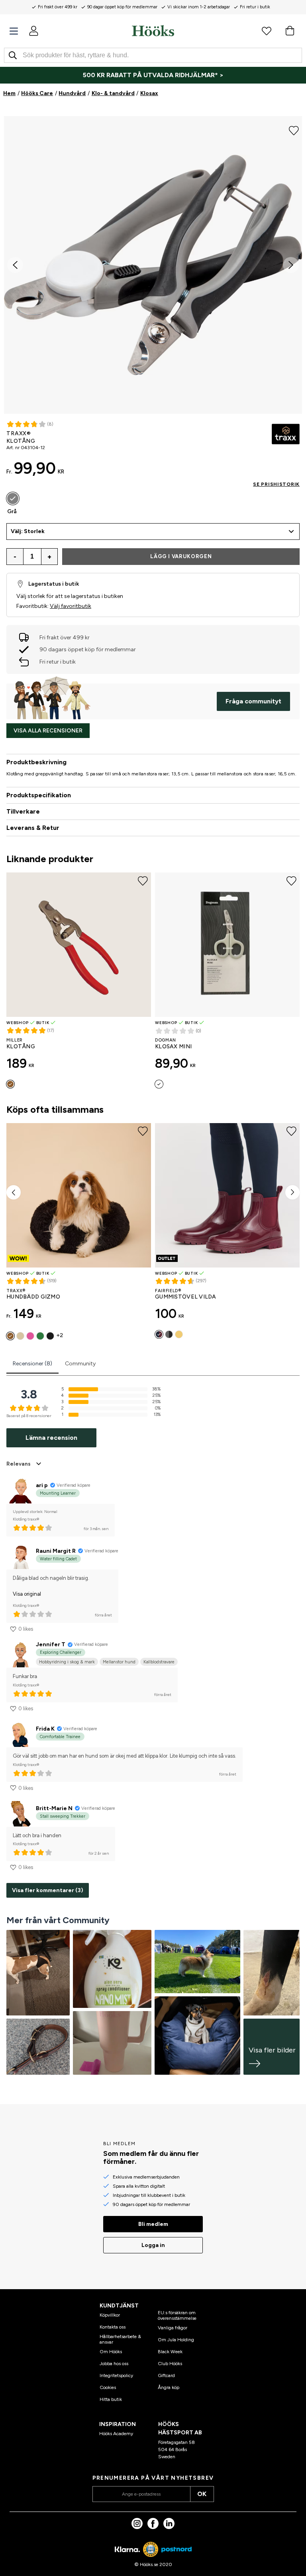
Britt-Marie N (54, 1808)
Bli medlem (153, 2224)
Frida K (45, 1729)
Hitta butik (111, 2399)
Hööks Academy (116, 2434)
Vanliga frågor (173, 2328)
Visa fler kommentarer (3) (48, 1890)
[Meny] (14, 31)
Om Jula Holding (176, 2340)
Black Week (170, 2352)
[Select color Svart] (50, 1336)
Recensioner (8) (32, 1364)
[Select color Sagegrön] (40, 1336)
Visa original (27, 1594)
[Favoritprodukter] (267, 31)
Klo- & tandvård (113, 93)
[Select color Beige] (20, 1336)
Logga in (153, 2245)
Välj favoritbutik (71, 606)
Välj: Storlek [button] (28, 531)
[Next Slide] (291, 265)
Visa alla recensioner (48, 731)
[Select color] (159, 1084)
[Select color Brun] (10, 1336)
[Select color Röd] (10, 1084)
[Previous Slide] (15, 265)
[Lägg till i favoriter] (294, 130)
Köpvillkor (110, 2315)
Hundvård (72, 93)
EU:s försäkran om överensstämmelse (177, 2315)
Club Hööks (170, 2364)
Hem (9, 93)
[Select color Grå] (13, 498)
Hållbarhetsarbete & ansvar (120, 2339)
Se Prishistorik (276, 484)
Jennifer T (51, 1644)
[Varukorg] (290, 31)
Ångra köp (169, 2387)
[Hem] (153, 31)
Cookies (108, 2387)
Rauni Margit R (56, 1551)
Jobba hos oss (114, 2364)
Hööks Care (37, 93)
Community (80, 1364)
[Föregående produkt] (14, 1192)
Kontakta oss (113, 2327)
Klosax (149, 93)
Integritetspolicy (116, 2375)
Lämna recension (51, 1438)
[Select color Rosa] (30, 1336)
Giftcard (166, 2375)
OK (202, 2494)
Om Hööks (111, 2352)
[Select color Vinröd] (159, 1334)
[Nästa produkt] (292, 1192)
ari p (42, 1485)
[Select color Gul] (179, 1334)
